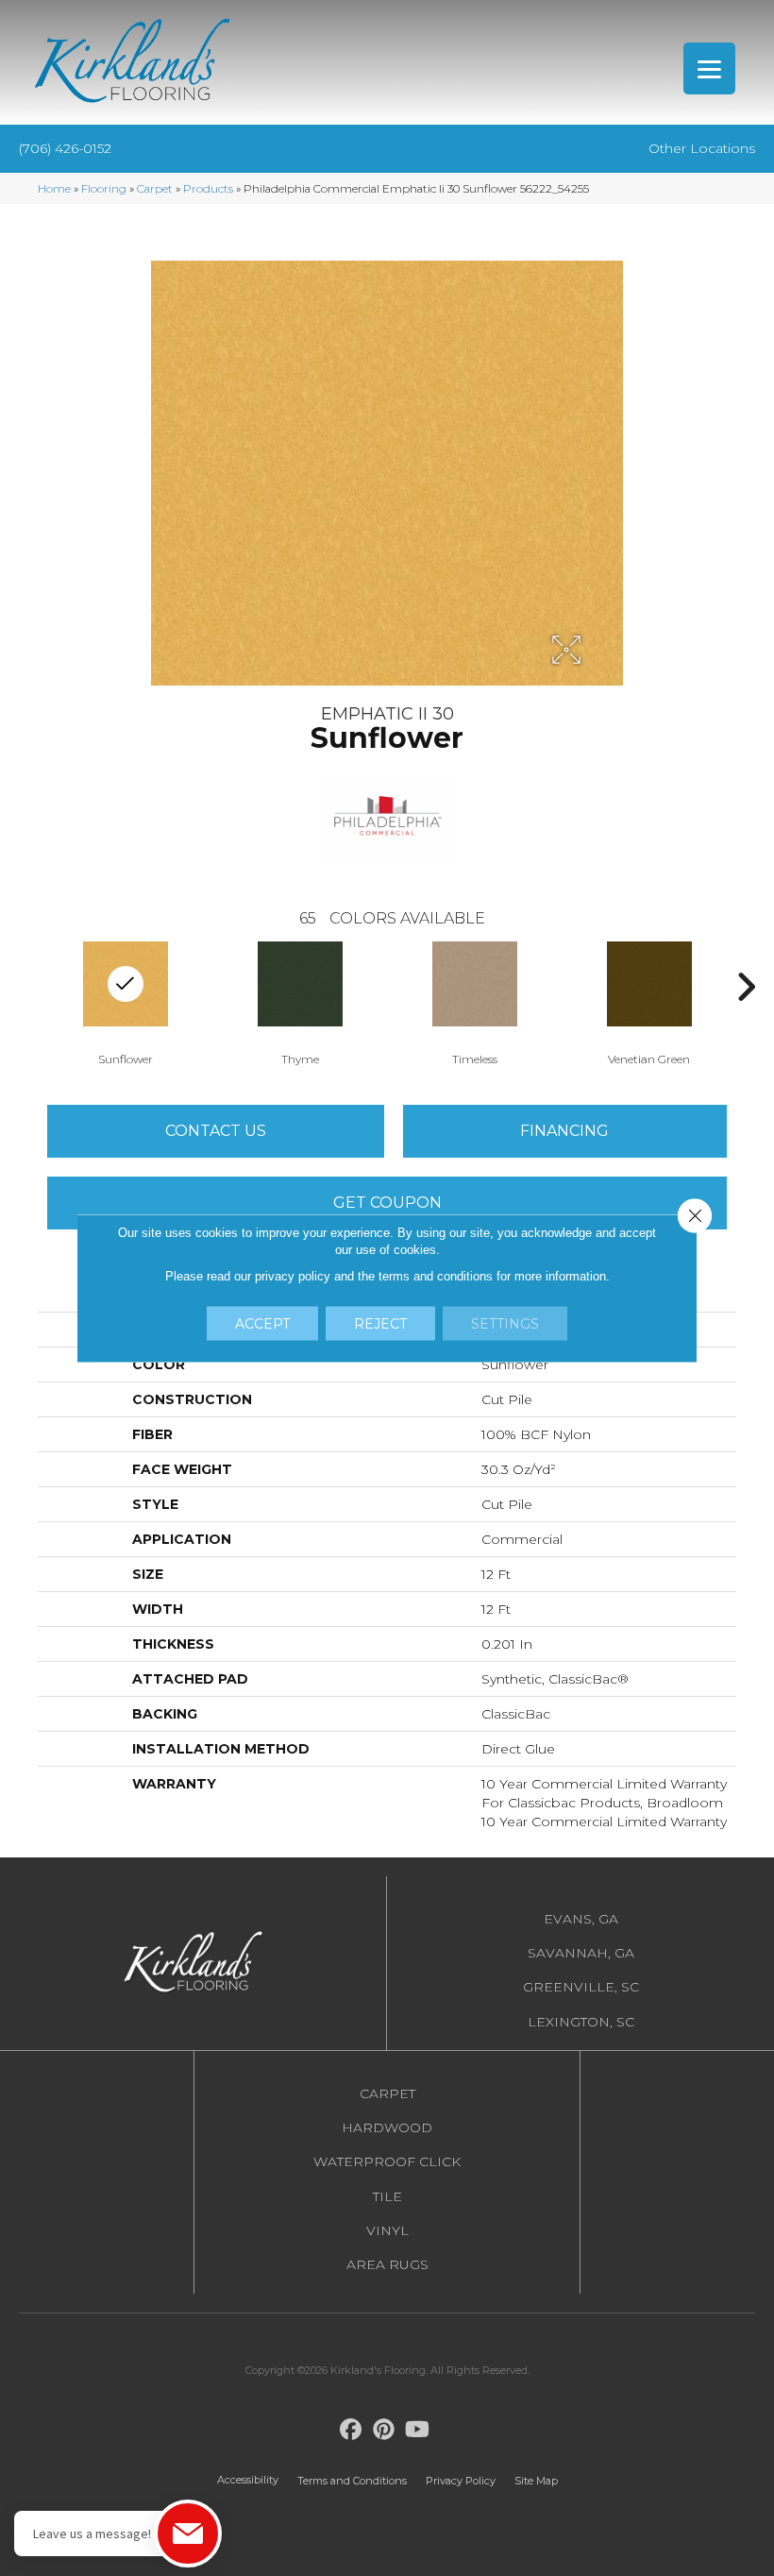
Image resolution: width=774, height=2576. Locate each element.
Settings (505, 1324)
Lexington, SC (581, 2022)
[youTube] (418, 2430)
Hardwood (387, 2127)
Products (208, 188)
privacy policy (293, 1276)
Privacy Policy (461, 2481)
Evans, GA (581, 1919)
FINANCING (564, 1131)
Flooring (104, 188)
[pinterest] (385, 2430)
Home (54, 188)
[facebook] (352, 2430)
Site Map (536, 2481)
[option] (300, 1002)
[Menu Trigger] (709, 68)
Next (746, 987)
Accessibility (248, 2480)
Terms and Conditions (352, 2481)
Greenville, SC (581, 1987)
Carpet (155, 188)
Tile (387, 2196)
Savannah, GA (581, 1953)
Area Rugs (387, 2264)
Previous (28, 987)
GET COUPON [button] (387, 1203)
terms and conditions (436, 1276)
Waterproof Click (387, 2161)
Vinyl (387, 2230)
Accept (262, 1324)
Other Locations (702, 148)
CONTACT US (216, 1131)
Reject (380, 1324)
